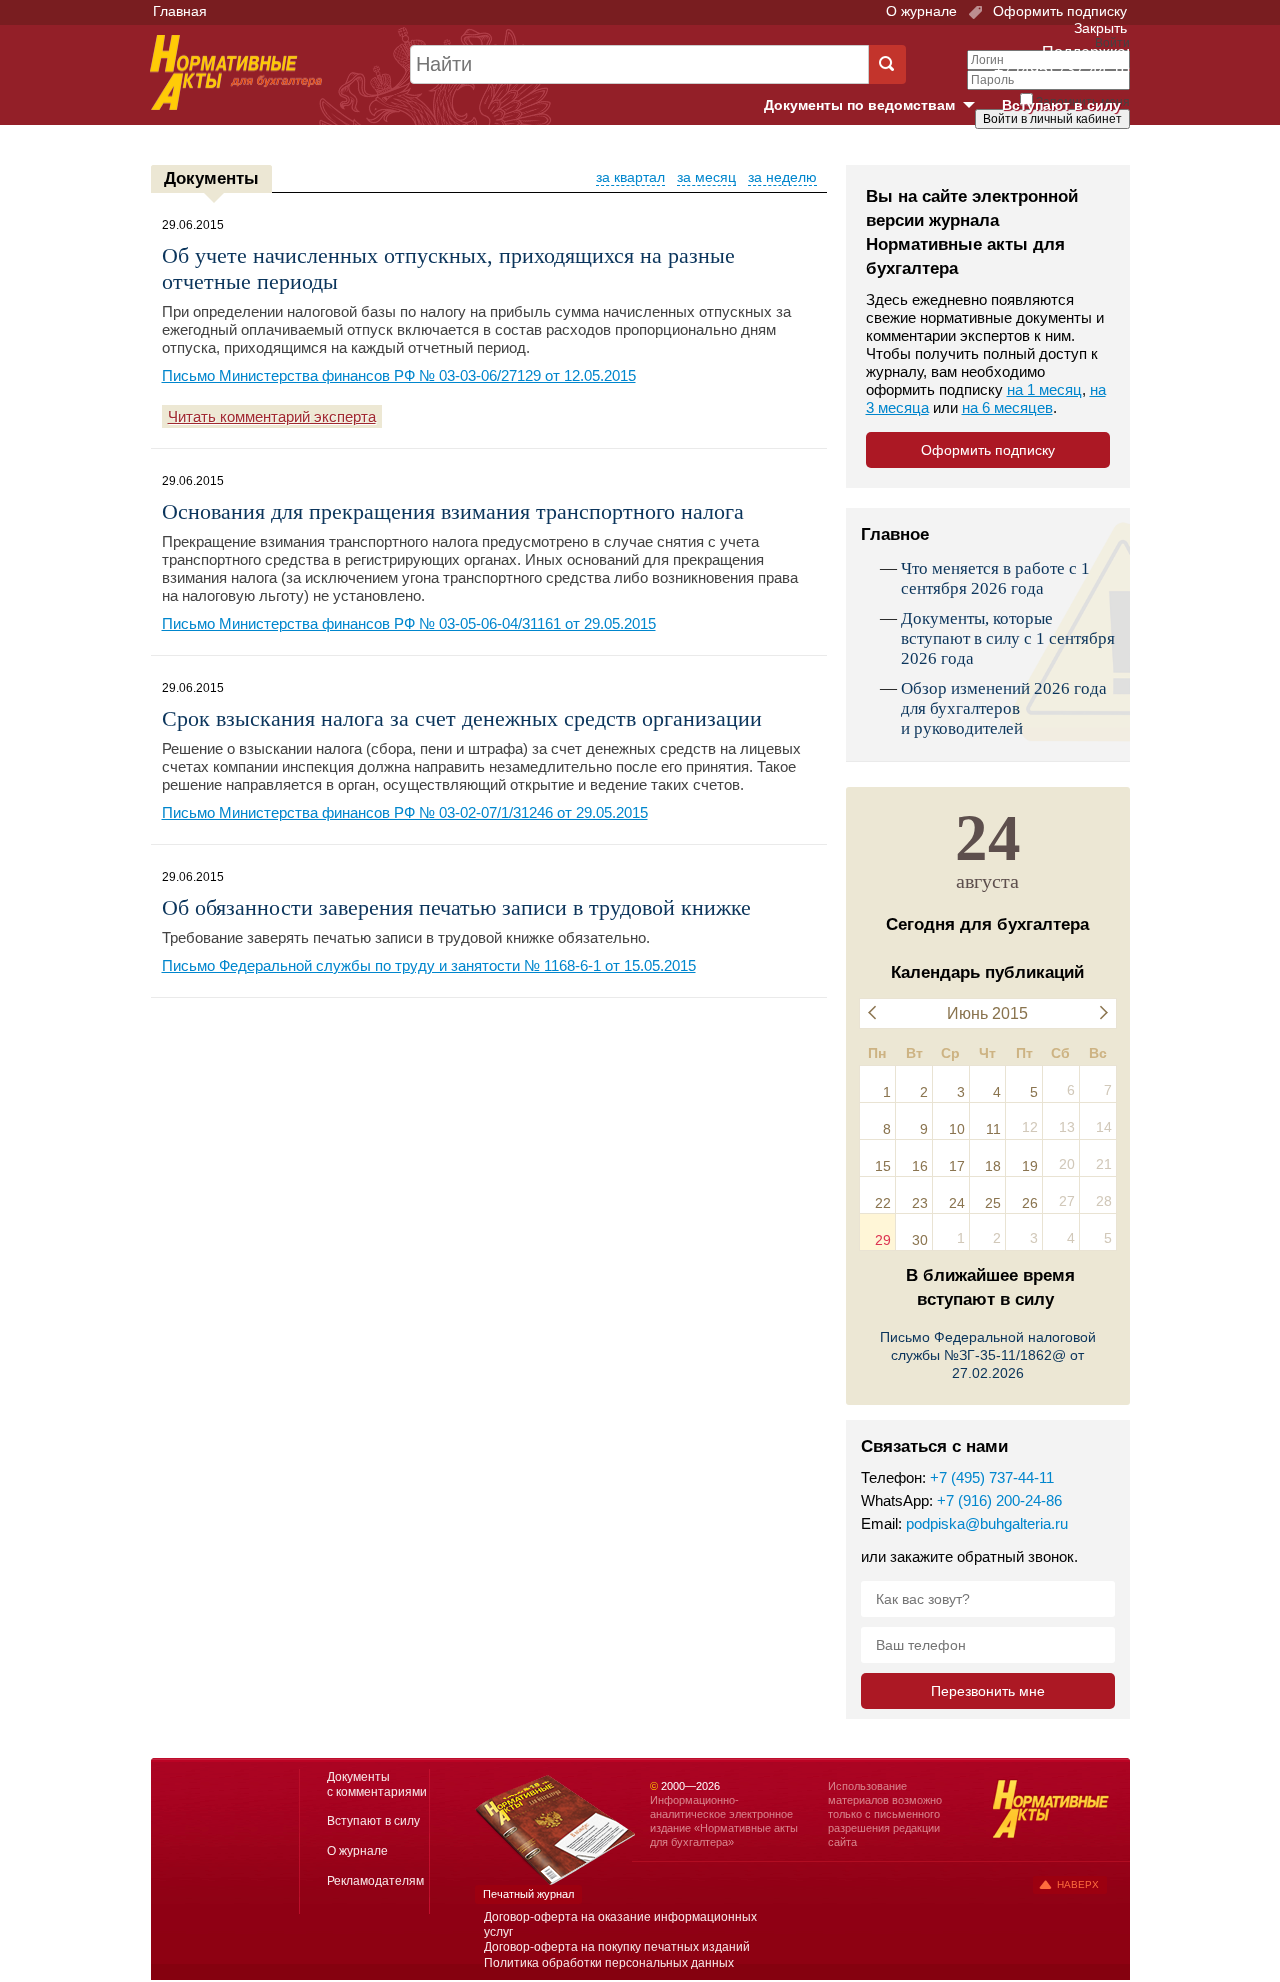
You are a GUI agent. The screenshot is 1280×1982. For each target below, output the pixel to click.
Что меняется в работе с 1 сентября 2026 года (995, 578)
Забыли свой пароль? (1055, 137)
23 (920, 1203)
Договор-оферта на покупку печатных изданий (617, 1947)
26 (1030, 1203)
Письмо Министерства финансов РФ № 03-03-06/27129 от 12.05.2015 (399, 375)
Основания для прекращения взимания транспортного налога (453, 511)
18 (993, 1166)
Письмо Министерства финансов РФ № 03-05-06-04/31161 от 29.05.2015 (409, 623)
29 (883, 1240)
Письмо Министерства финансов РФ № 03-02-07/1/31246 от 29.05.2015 (405, 812)
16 (920, 1166)
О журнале (921, 11)
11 (993, 1129)
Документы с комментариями (377, 1784)
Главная (180, 11)
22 (883, 1203)
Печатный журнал (528, 1894)
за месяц (706, 177)
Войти (1017, 153)
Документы (211, 178)
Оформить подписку (1058, 11)
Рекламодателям (375, 1881)
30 (920, 1240)
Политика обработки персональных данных (609, 1963)
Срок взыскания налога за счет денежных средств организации (462, 718)
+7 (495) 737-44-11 (992, 1477)
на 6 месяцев (1007, 407)
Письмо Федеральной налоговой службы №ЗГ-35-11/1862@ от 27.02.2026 (988, 1355)
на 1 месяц (1044, 389)
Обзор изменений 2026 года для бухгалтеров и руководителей (1004, 708)
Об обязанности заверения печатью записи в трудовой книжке (456, 907)
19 (1030, 1166)
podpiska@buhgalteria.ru (987, 1523)
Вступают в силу (1061, 105)
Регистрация (1086, 153)
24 (957, 1203)
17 (957, 1166)
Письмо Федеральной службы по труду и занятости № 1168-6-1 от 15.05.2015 (429, 965)
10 (957, 1129)
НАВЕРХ (1078, 1884)
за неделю (782, 177)
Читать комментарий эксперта (272, 416)
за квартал (630, 177)
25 (993, 1203)
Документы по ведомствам (877, 106)
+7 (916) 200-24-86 (999, 1500)
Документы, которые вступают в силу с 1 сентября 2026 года (1008, 638)
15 (883, 1166)
